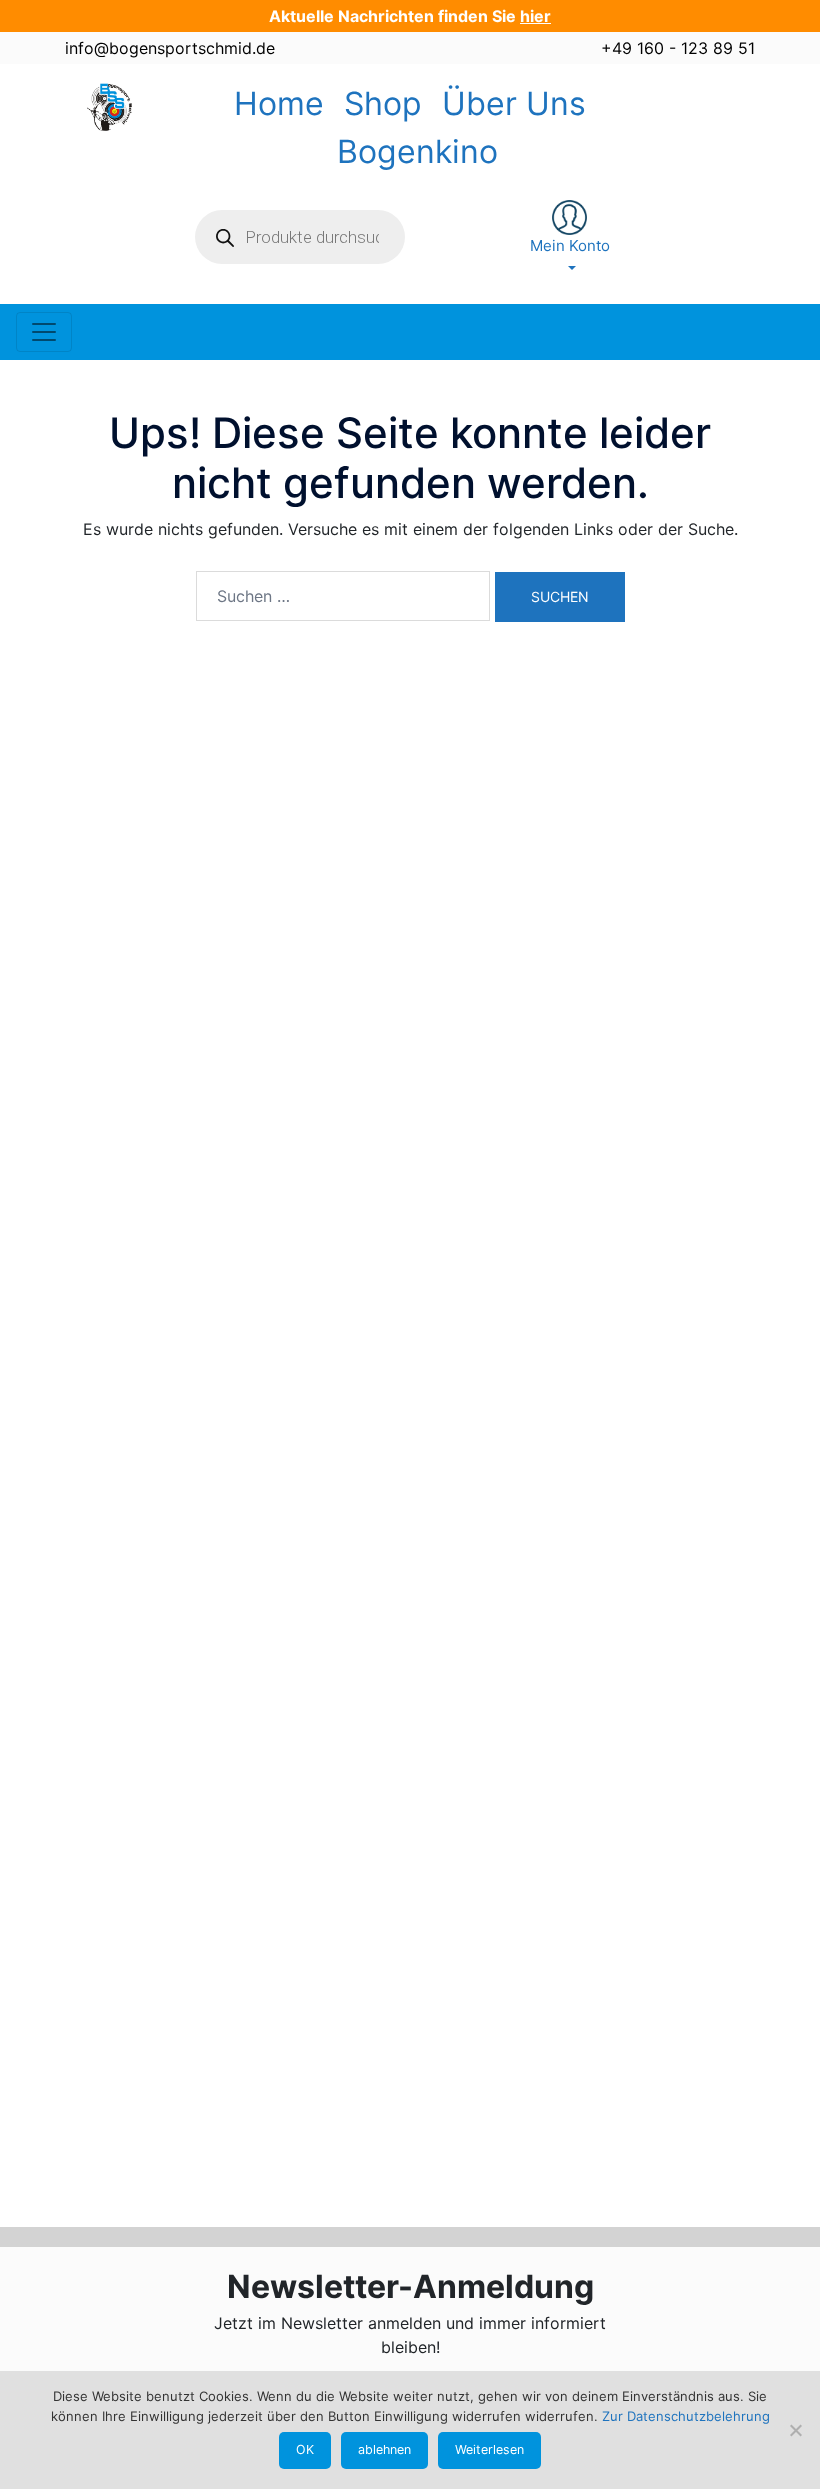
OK (305, 2449)
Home (279, 103)
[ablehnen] (795, 2430)
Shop (383, 103)
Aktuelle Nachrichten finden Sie (410, 16)
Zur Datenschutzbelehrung (686, 2416)
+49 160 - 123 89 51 (678, 48)
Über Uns (514, 103)
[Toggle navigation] (44, 332)
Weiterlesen (489, 2449)
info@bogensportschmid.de (170, 48)
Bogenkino (417, 151)
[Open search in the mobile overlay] (300, 237)
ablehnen (384, 2449)
